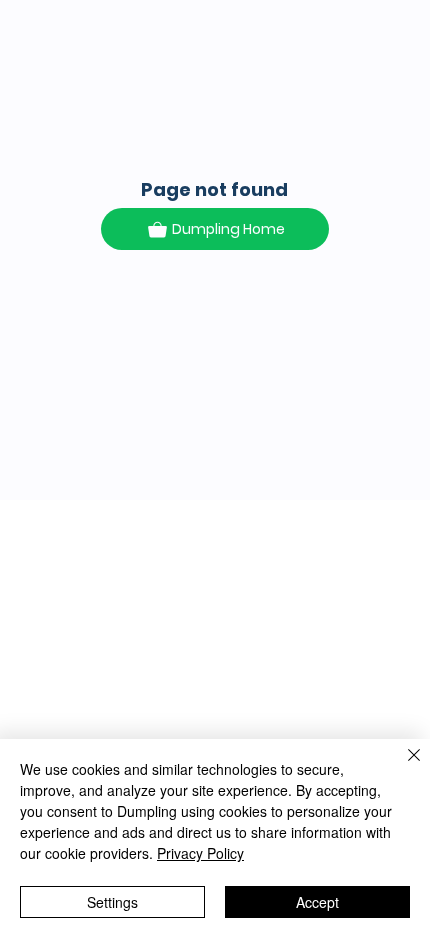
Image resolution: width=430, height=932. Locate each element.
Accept (317, 902)
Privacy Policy (200, 853)
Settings (112, 902)
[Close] (402, 767)
